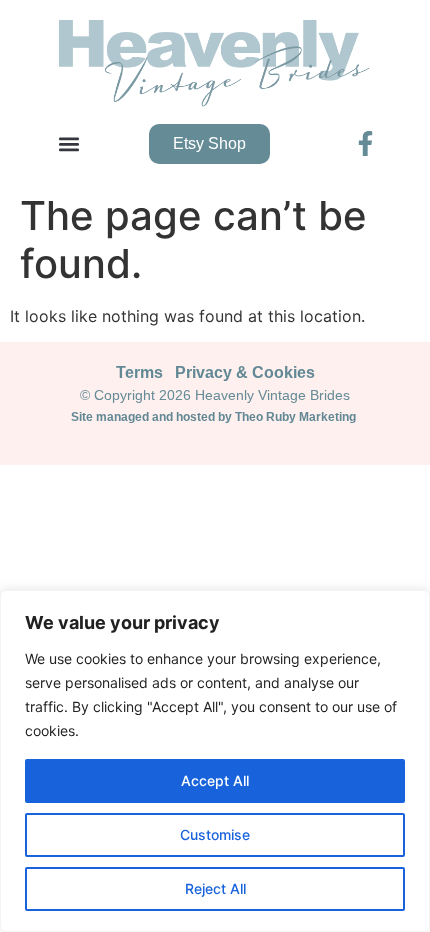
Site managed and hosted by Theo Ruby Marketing (215, 417)
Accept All (215, 780)
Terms (139, 372)
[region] (215, 761)
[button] (68, 143)
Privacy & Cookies (245, 372)
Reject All (215, 888)
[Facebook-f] (365, 143)
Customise (215, 834)
